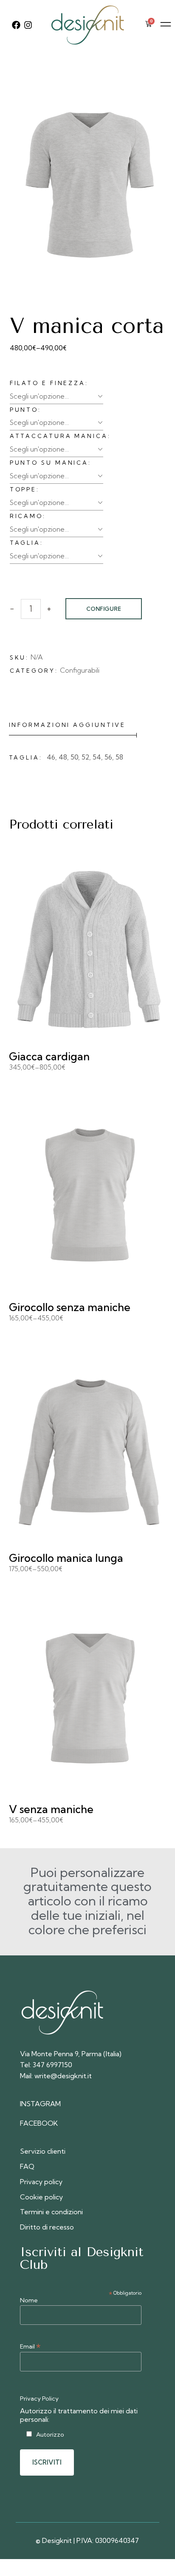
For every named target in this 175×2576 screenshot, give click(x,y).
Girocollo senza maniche (70, 1307)
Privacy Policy (39, 2399)
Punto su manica (49, 463)
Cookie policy (41, 2197)
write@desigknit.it (63, 2076)
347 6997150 (52, 2065)
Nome (29, 2300)
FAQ (27, 2166)
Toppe (23, 489)
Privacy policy (41, 2182)
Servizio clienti (43, 2151)
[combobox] (56, 396)
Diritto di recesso (47, 2227)
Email (30, 2346)
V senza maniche (51, 1809)
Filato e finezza (48, 383)
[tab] (73, 725)
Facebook (39, 2123)
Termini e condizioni (51, 2212)
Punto (24, 410)
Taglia (25, 543)
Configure (104, 609)
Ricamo (26, 516)
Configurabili (80, 670)
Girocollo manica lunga (66, 1558)
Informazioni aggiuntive (68, 725)
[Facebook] (16, 25)
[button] (165, 25)
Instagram (40, 2104)
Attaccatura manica (59, 436)
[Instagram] (28, 25)
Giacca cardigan (49, 1056)
